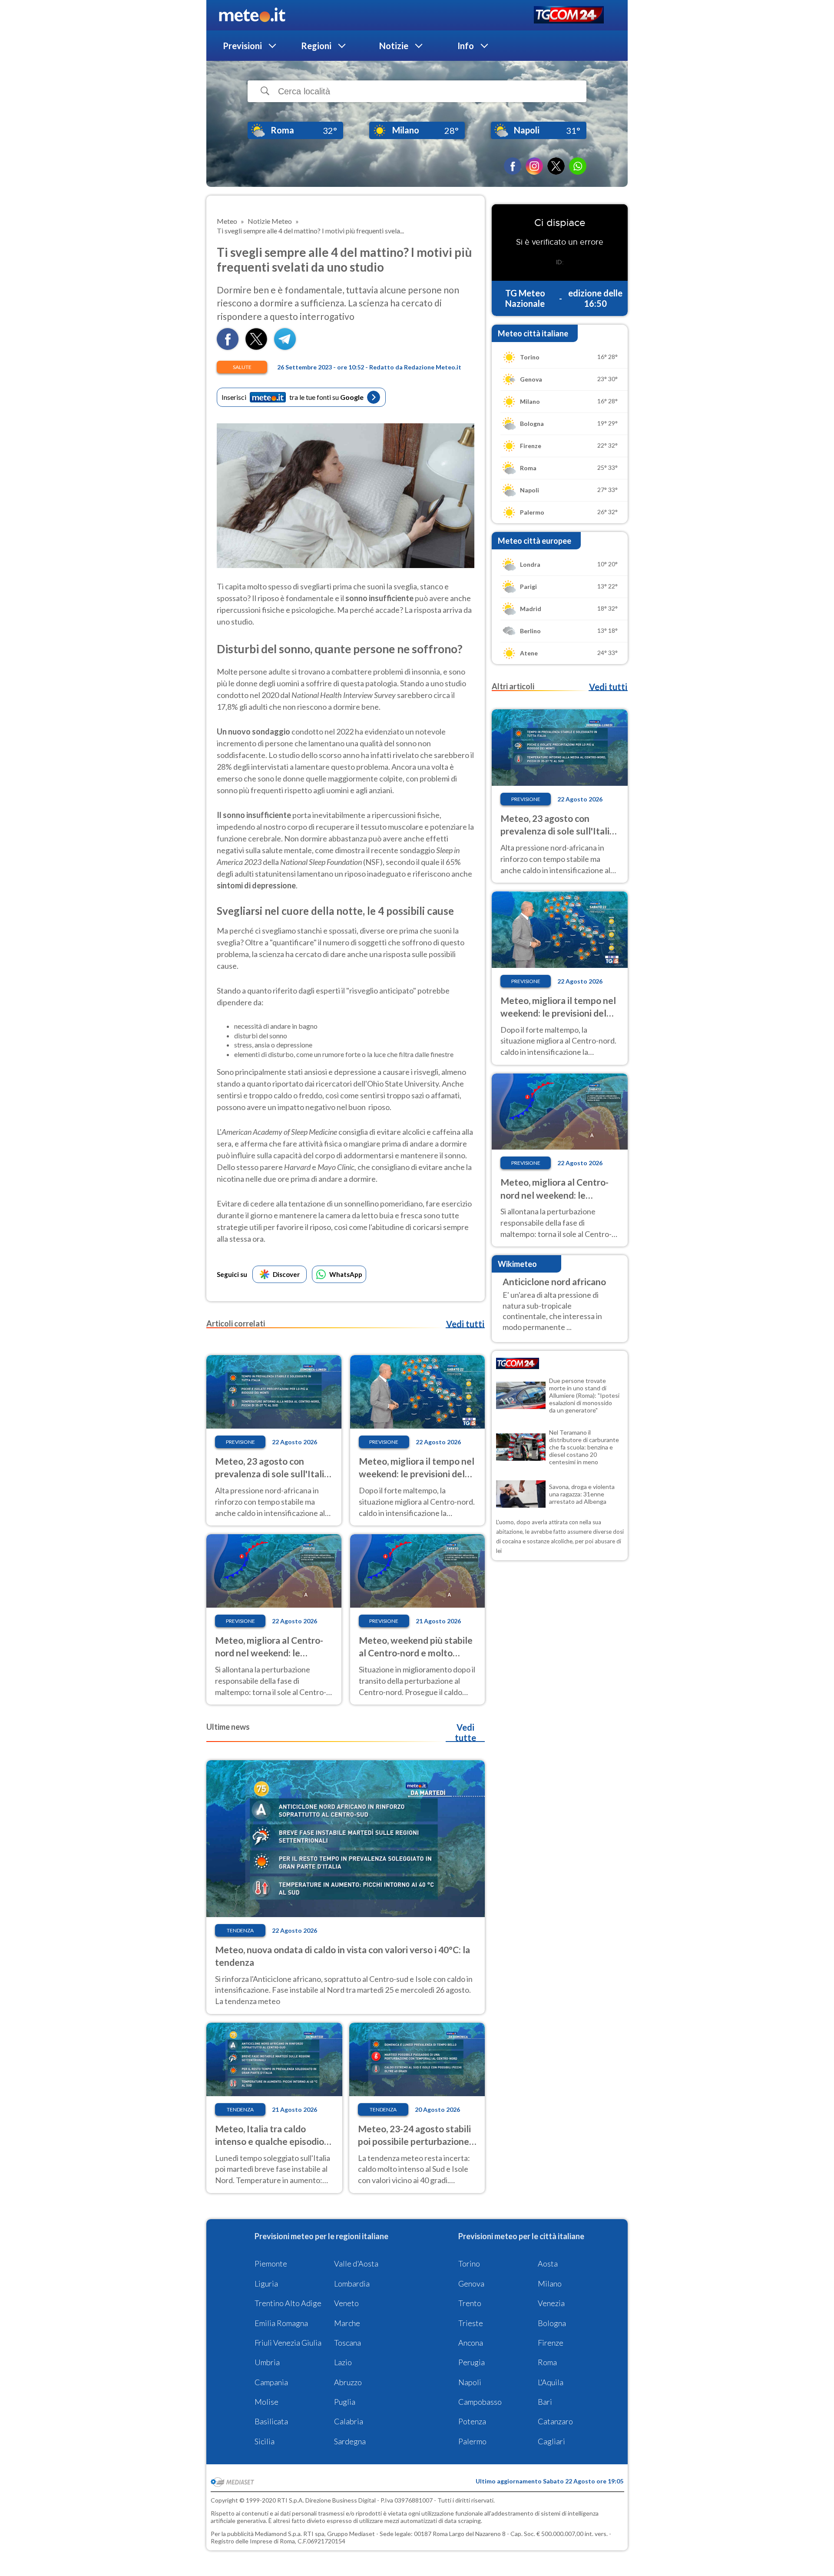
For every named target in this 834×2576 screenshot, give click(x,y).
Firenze (551, 2343)
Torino (469, 2264)
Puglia (345, 2402)
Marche (347, 2323)
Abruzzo (348, 2382)
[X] (556, 166)
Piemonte (271, 2264)
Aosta (548, 2264)
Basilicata (271, 2421)
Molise (266, 2402)
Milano (550, 2283)
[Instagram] (534, 166)
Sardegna (350, 2441)
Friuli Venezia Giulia (288, 2343)
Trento (470, 2303)
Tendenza (240, 1930)
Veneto (346, 2303)
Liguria (266, 2283)
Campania (271, 2382)
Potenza (472, 2421)
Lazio (343, 2362)
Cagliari (551, 2441)
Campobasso (480, 2402)
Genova (471, 2283)
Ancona (471, 2343)
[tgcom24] (569, 15)
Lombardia (352, 2283)
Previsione (240, 1442)
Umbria (267, 2362)
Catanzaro (555, 2421)
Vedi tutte (465, 1732)
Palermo (472, 2441)
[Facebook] (513, 166)
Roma (547, 2362)
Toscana (347, 2343)
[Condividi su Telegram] (285, 347)
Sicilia (265, 2441)
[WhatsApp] (578, 166)
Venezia (551, 2303)
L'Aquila (551, 2382)
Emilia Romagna (281, 2323)
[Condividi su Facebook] (228, 347)
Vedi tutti (465, 1324)
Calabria (349, 2421)
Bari (545, 2402)
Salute (242, 367)
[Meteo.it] (252, 15)
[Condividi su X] (256, 347)
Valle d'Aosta (356, 2264)
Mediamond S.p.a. (278, 2534)
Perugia (472, 2362)
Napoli (470, 2382)
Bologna (552, 2323)
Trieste (471, 2323)
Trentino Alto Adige (288, 2303)
